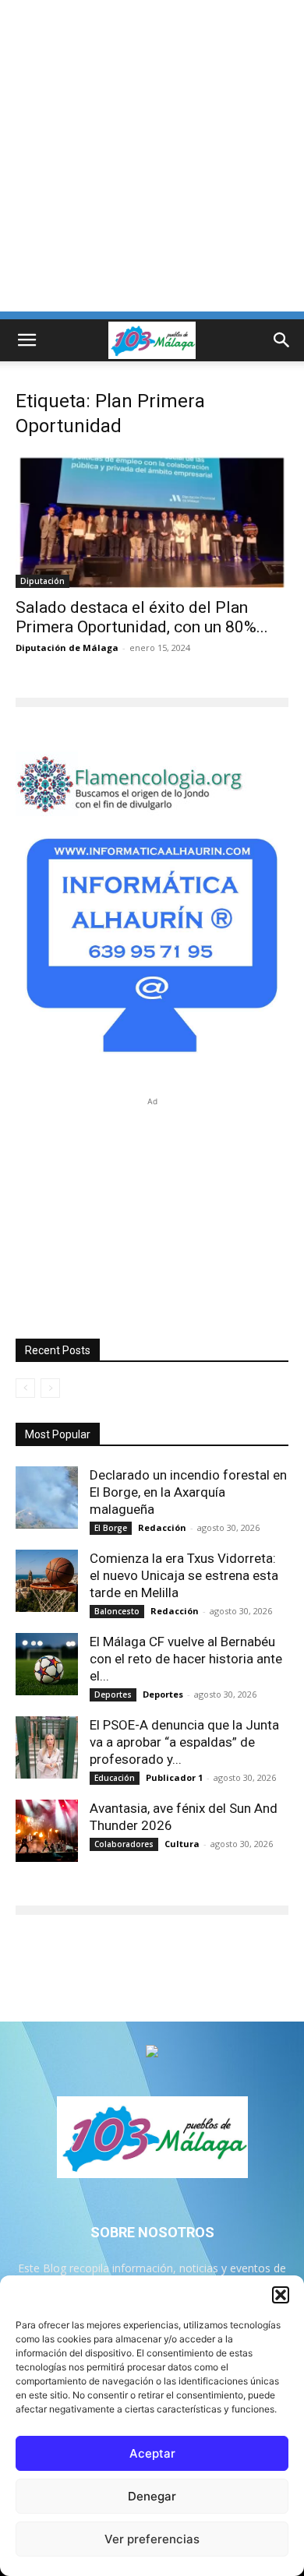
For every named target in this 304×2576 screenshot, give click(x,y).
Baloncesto (117, 1611)
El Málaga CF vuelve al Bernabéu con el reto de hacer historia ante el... (186, 1659)
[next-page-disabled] (50, 1388)
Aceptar (152, 2453)
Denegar (152, 2496)
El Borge (111, 1528)
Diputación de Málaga (67, 648)
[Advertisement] (152, 160)
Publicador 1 (174, 1777)
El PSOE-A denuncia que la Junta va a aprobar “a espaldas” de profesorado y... (184, 1742)
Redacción (162, 1527)
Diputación (42, 581)
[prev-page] (25, 1388)
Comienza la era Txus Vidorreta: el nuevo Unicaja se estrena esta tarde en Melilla (184, 1575)
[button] (281, 2295)
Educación (115, 1778)
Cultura (182, 1844)
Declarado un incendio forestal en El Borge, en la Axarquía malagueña (188, 1492)
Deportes (113, 1694)
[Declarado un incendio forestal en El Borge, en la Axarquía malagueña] (47, 1497)
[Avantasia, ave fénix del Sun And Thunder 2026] (47, 1831)
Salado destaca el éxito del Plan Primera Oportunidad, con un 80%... (142, 617)
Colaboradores (124, 1844)
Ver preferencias (152, 2539)
